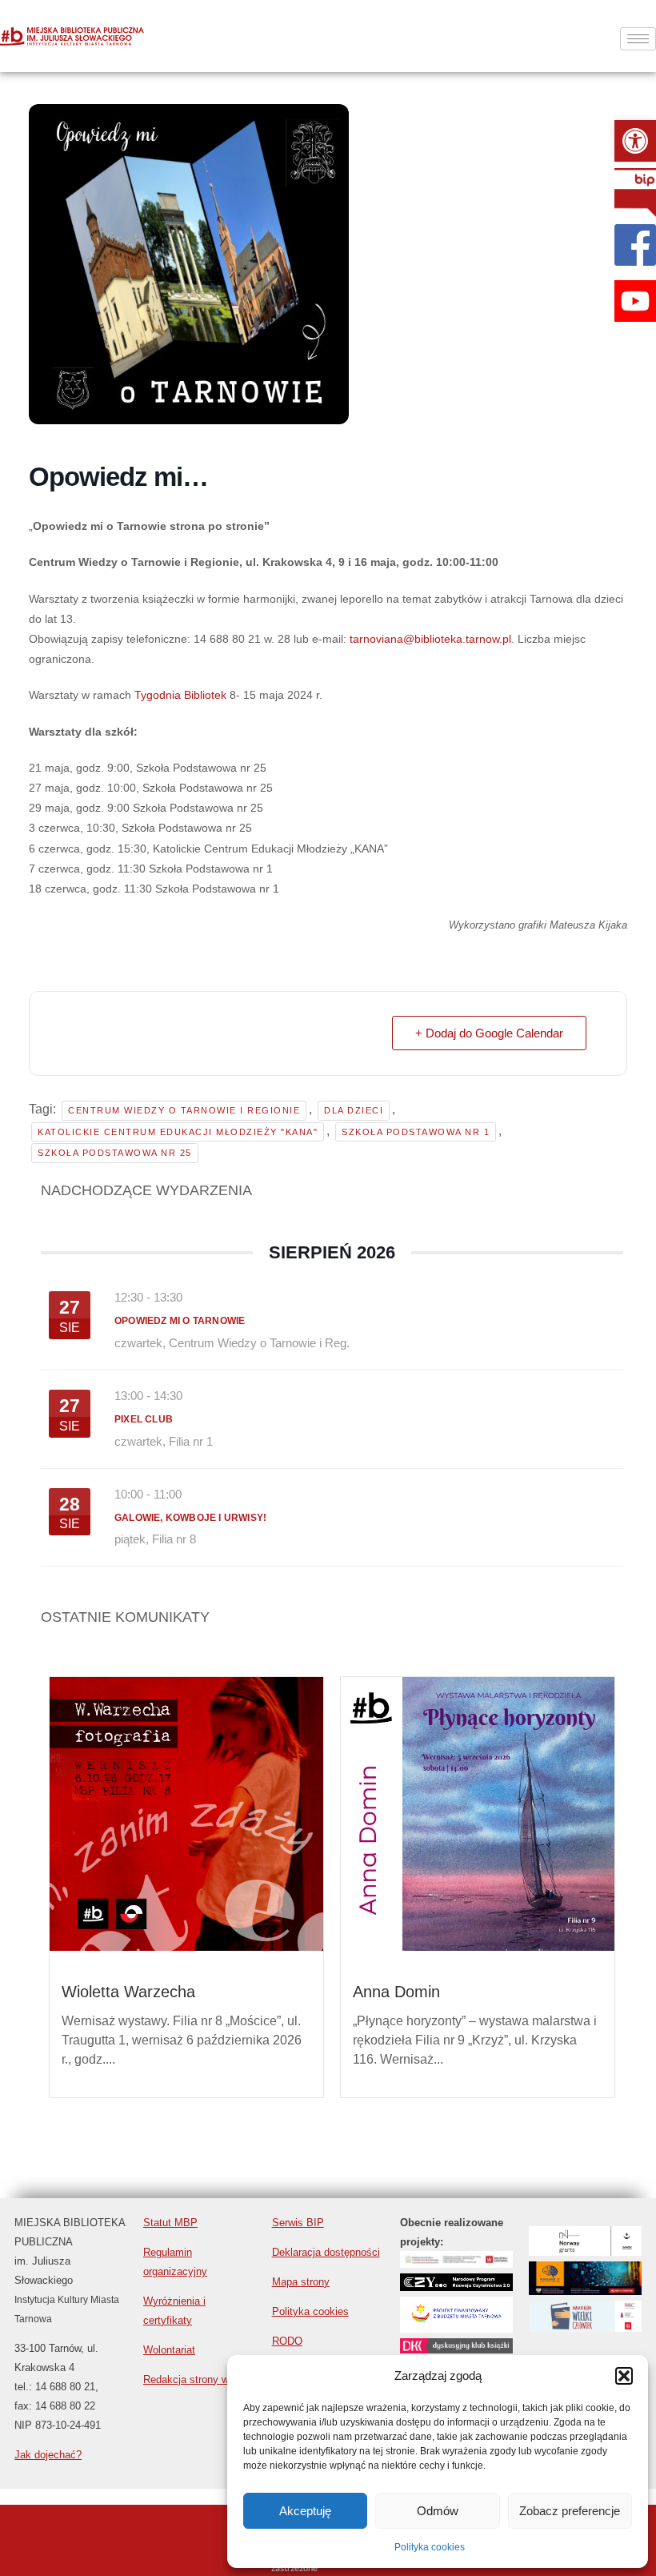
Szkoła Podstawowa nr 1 (416, 1132)
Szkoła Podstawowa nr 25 (115, 1153)
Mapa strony (301, 2282)
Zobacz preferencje (570, 2511)
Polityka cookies (430, 2547)
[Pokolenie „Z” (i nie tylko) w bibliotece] (585, 2291)
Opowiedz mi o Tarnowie (180, 1321)
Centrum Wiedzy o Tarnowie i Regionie (184, 1110)
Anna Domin (396, 1992)
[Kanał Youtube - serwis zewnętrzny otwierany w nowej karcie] (635, 301)
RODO (287, 2341)
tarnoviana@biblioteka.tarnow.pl (430, 639)
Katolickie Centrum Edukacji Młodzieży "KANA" (178, 1132)
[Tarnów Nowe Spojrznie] (585, 2251)
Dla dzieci (354, 1110)
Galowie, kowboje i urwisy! (190, 1518)
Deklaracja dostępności (326, 2252)
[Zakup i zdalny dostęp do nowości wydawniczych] (456, 2263)
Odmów (438, 2511)
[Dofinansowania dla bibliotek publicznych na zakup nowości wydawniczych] (456, 2287)
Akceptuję (305, 2511)
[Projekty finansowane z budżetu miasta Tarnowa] (456, 2328)
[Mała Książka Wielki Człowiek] (585, 2327)
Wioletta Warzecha (128, 1992)
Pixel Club (144, 1419)
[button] (635, 141)
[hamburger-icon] (638, 39)
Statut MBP (170, 2223)
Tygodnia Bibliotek (180, 695)
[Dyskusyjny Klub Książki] (456, 2349)
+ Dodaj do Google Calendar (489, 1033)
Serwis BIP (298, 2223)
